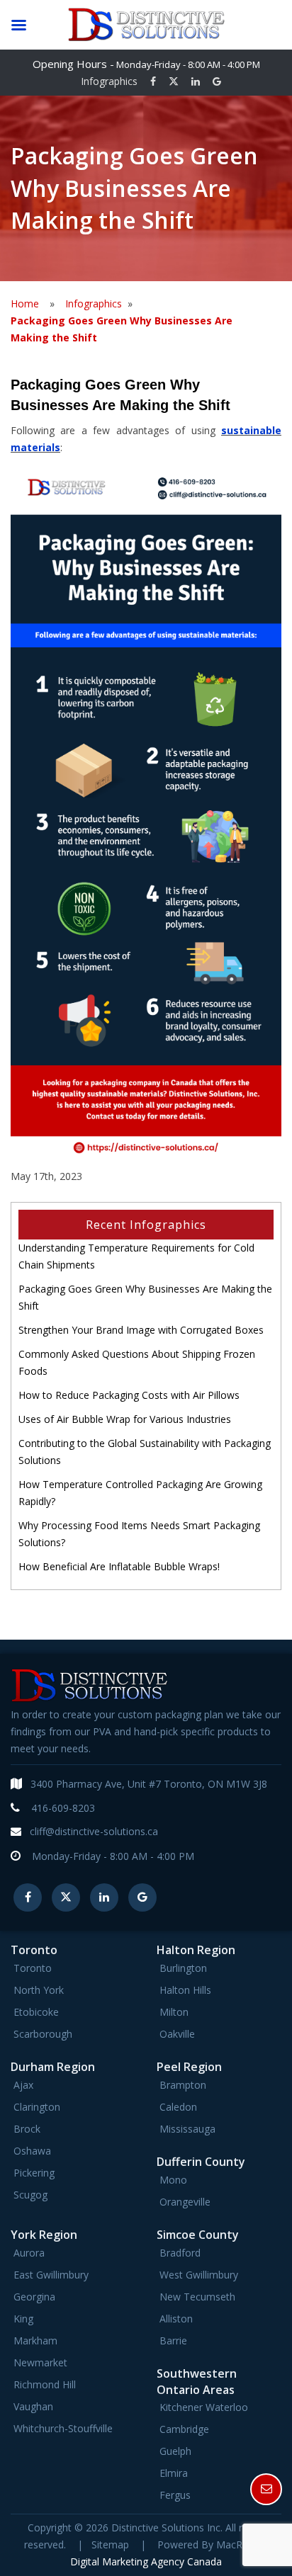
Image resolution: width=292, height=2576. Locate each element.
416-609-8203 (63, 1808)
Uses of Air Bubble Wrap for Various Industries (125, 1419)
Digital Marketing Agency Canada (146, 2561)
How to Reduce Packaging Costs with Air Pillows (129, 1395)
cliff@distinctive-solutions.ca (94, 1831)
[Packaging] (146, 808)
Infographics (109, 81)
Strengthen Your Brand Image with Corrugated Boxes (141, 1330)
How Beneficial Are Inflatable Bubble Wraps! (119, 1566)
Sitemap (110, 2544)
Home (25, 303)
